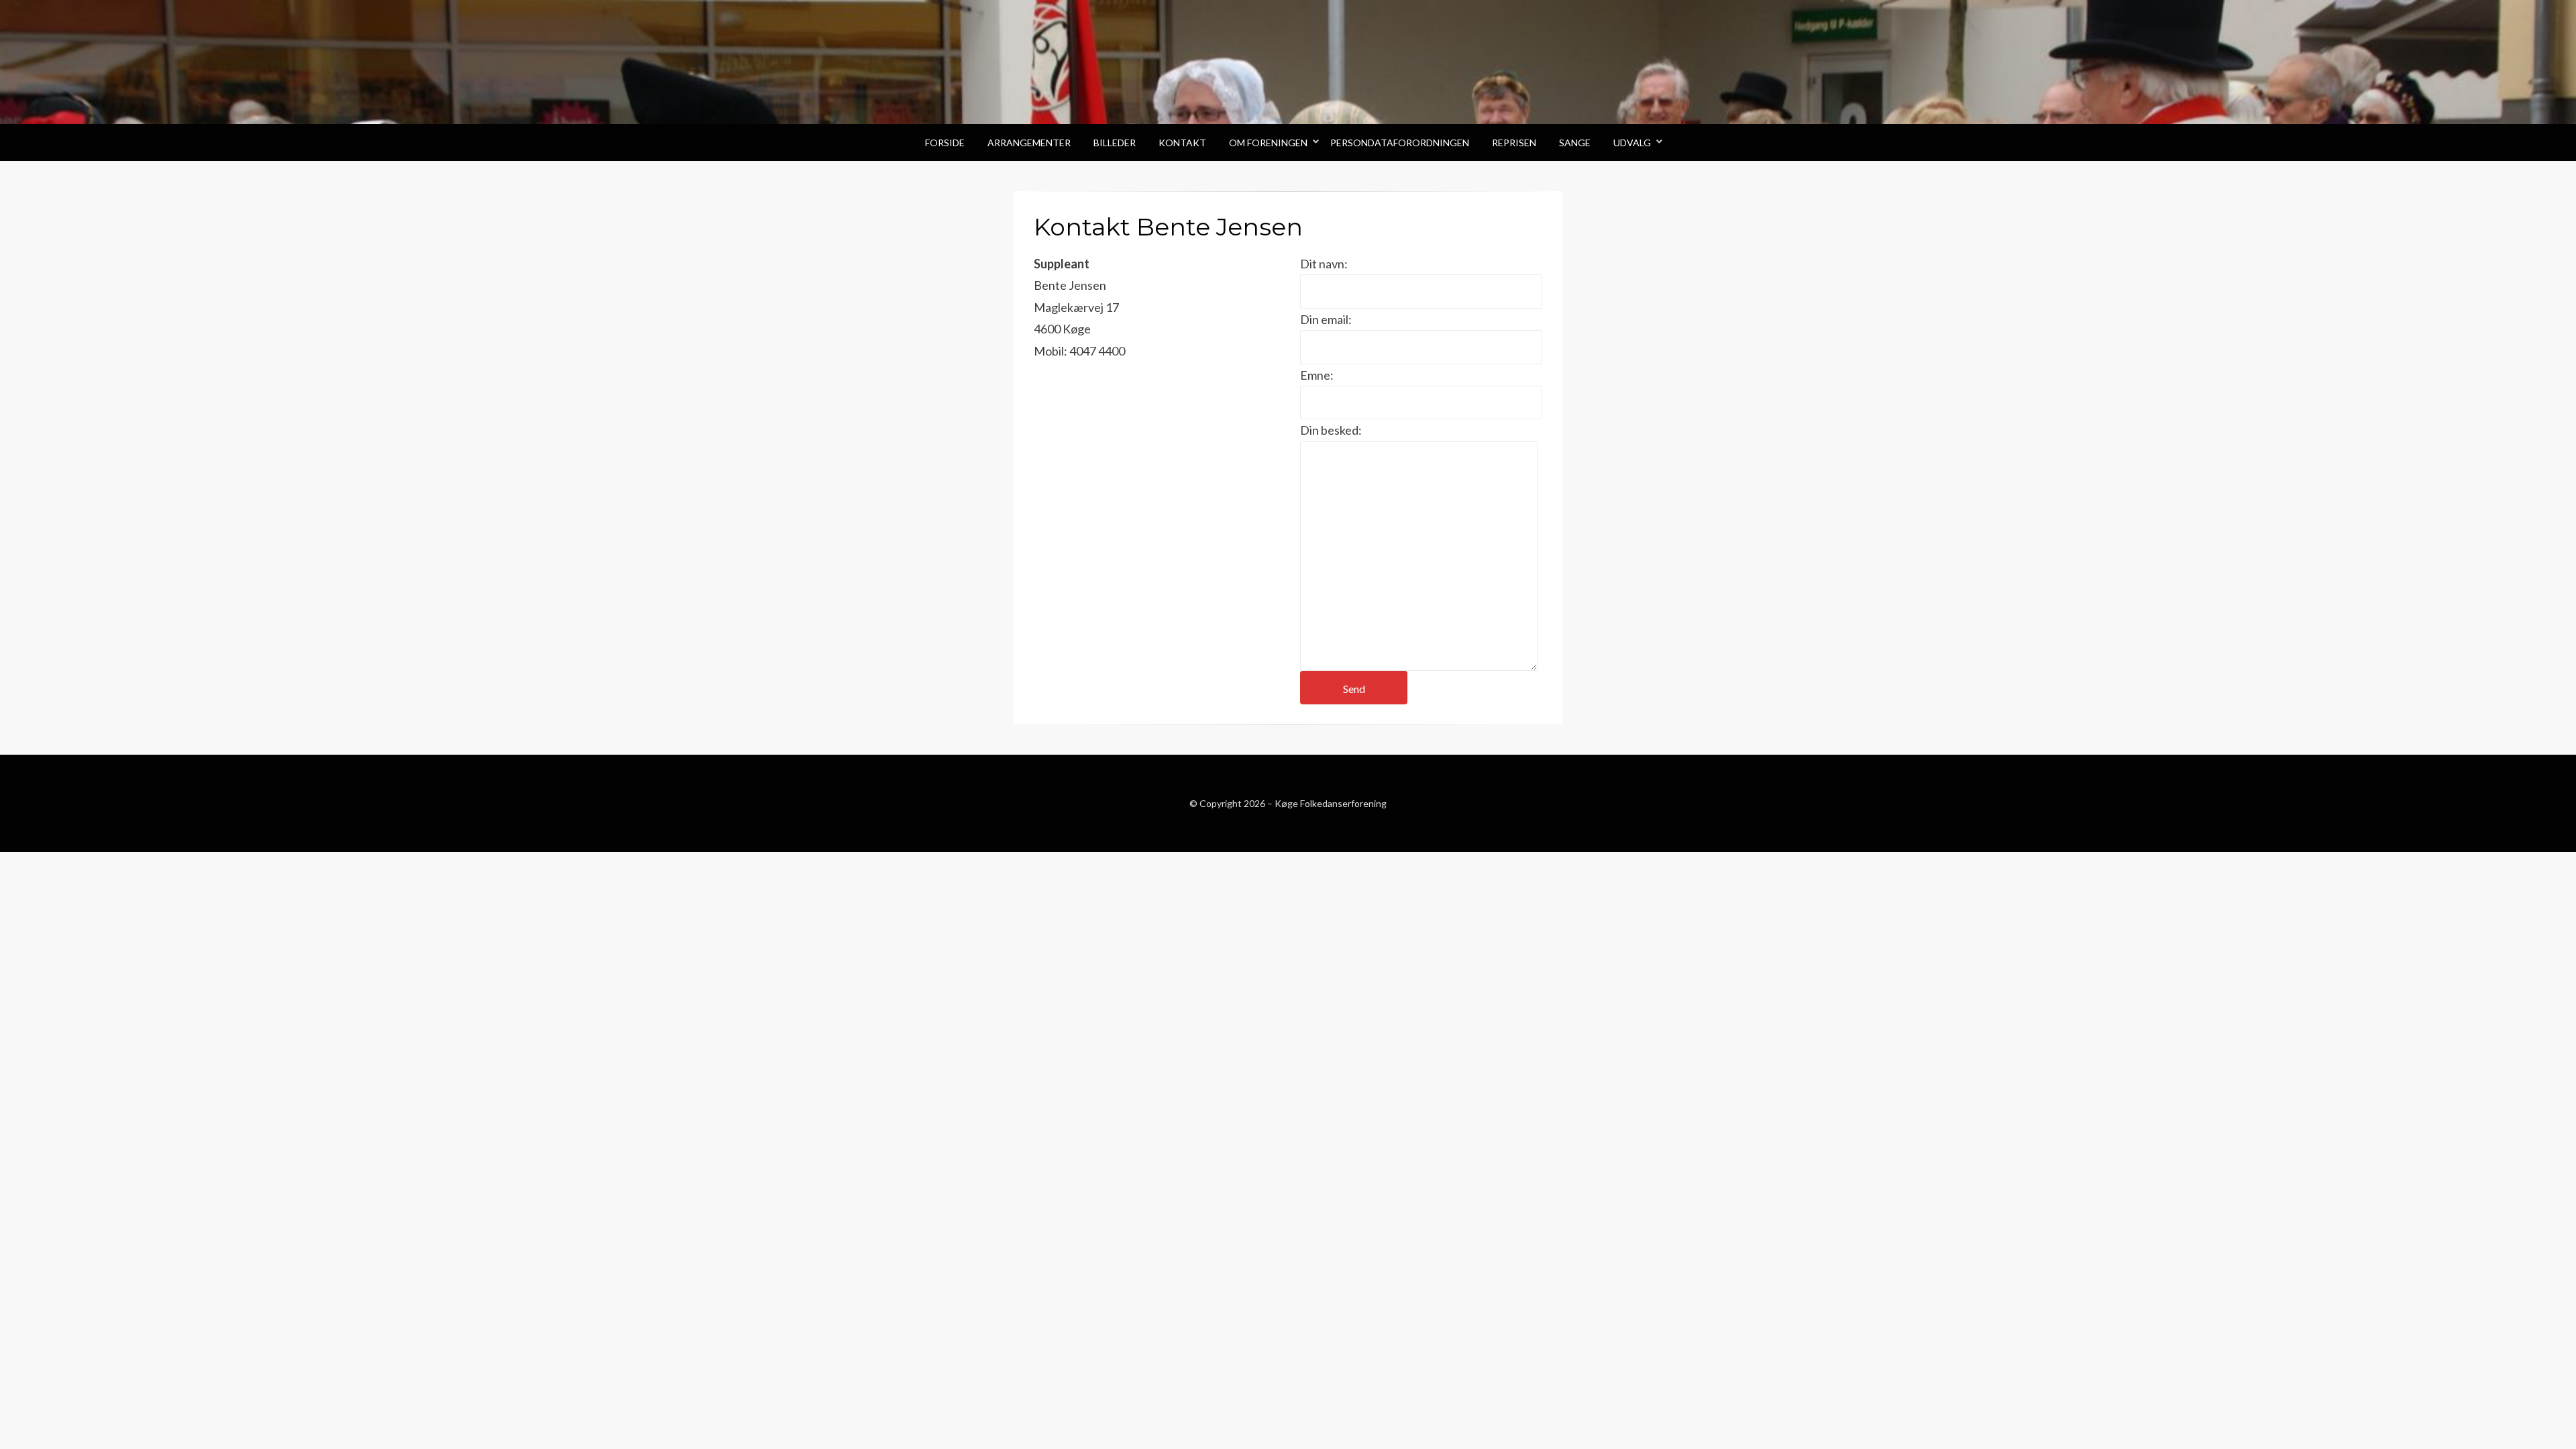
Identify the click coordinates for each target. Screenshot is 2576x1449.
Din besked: (1331, 430)
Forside (945, 143)
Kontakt (1182, 143)
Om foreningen (1268, 143)
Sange (1575, 143)
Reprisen (1514, 143)
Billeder (1115, 143)
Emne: (1317, 375)
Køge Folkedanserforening (1331, 803)
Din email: (1326, 319)
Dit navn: (1324, 264)
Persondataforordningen (1400, 143)
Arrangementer (1029, 143)
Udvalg (1632, 143)
